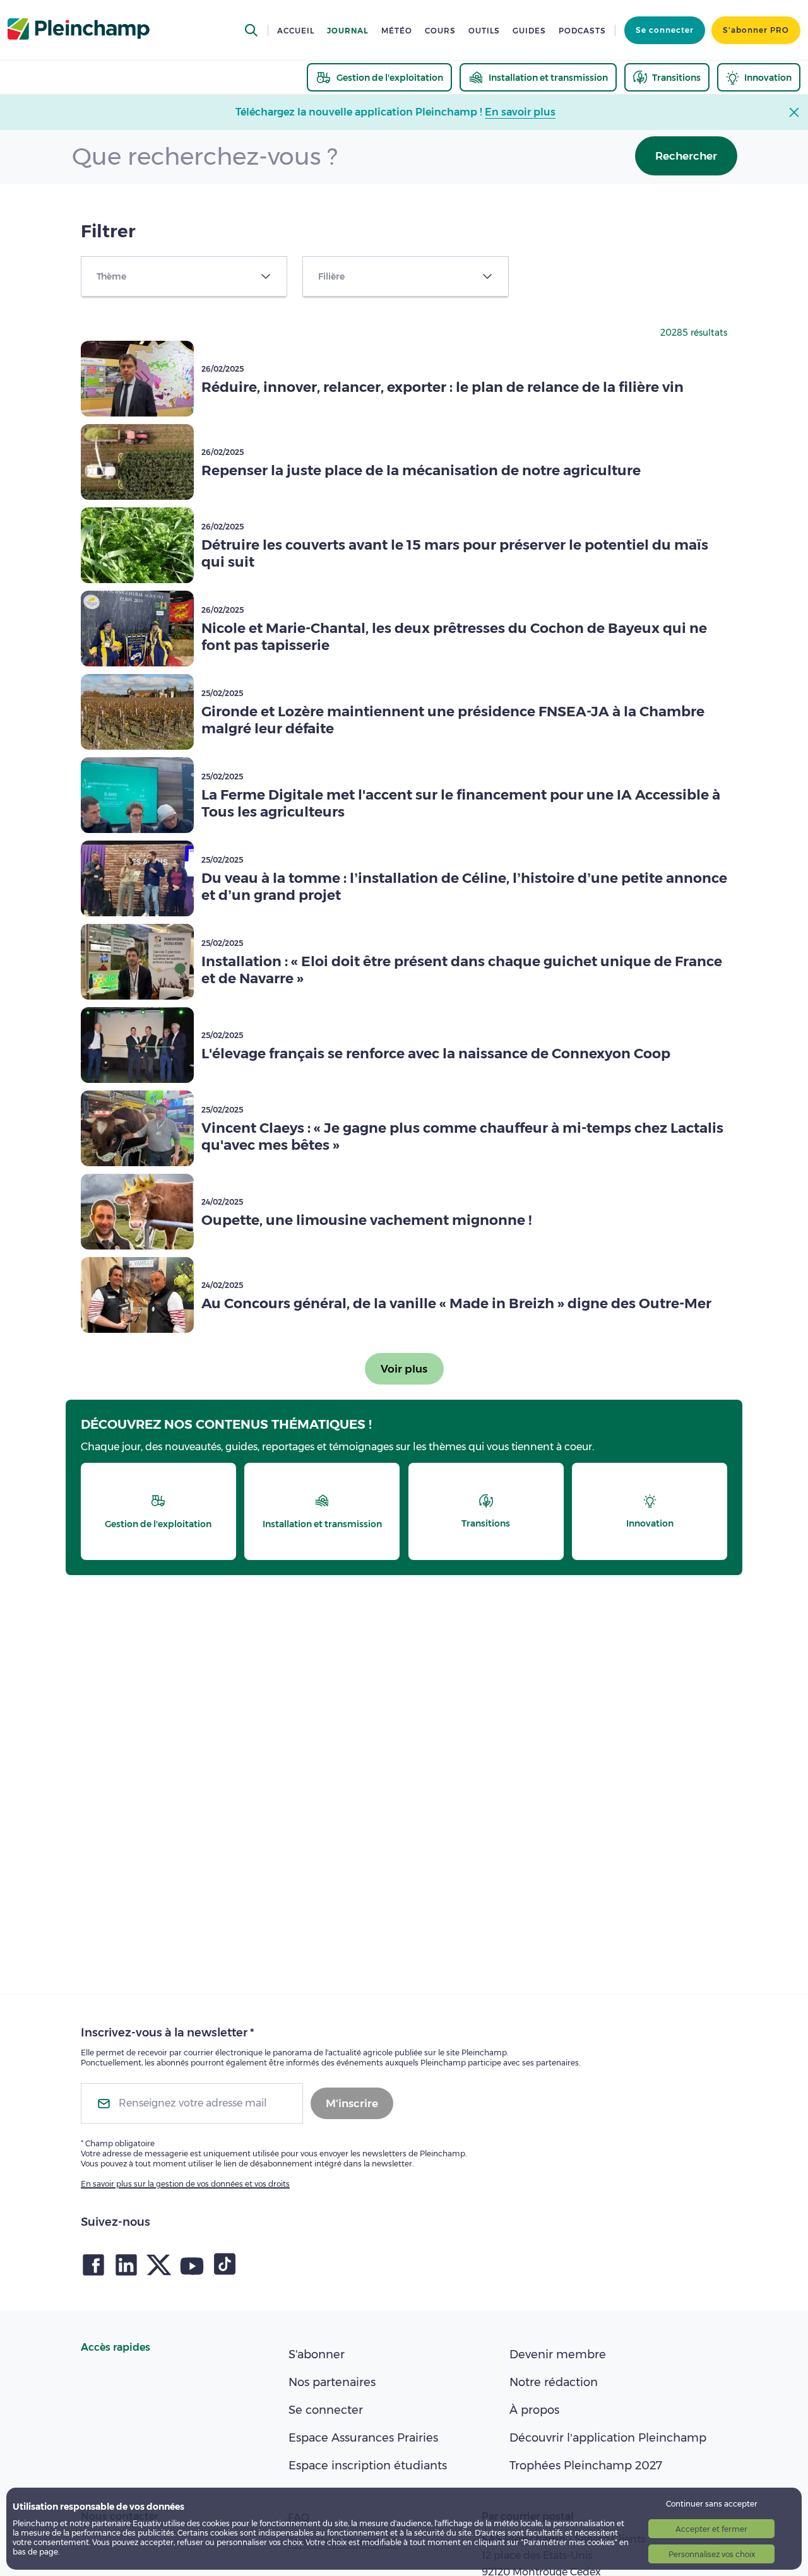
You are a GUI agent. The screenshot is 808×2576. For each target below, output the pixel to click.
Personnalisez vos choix (712, 2554)
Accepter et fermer (711, 2529)
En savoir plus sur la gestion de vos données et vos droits (185, 2184)
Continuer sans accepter (712, 2504)
